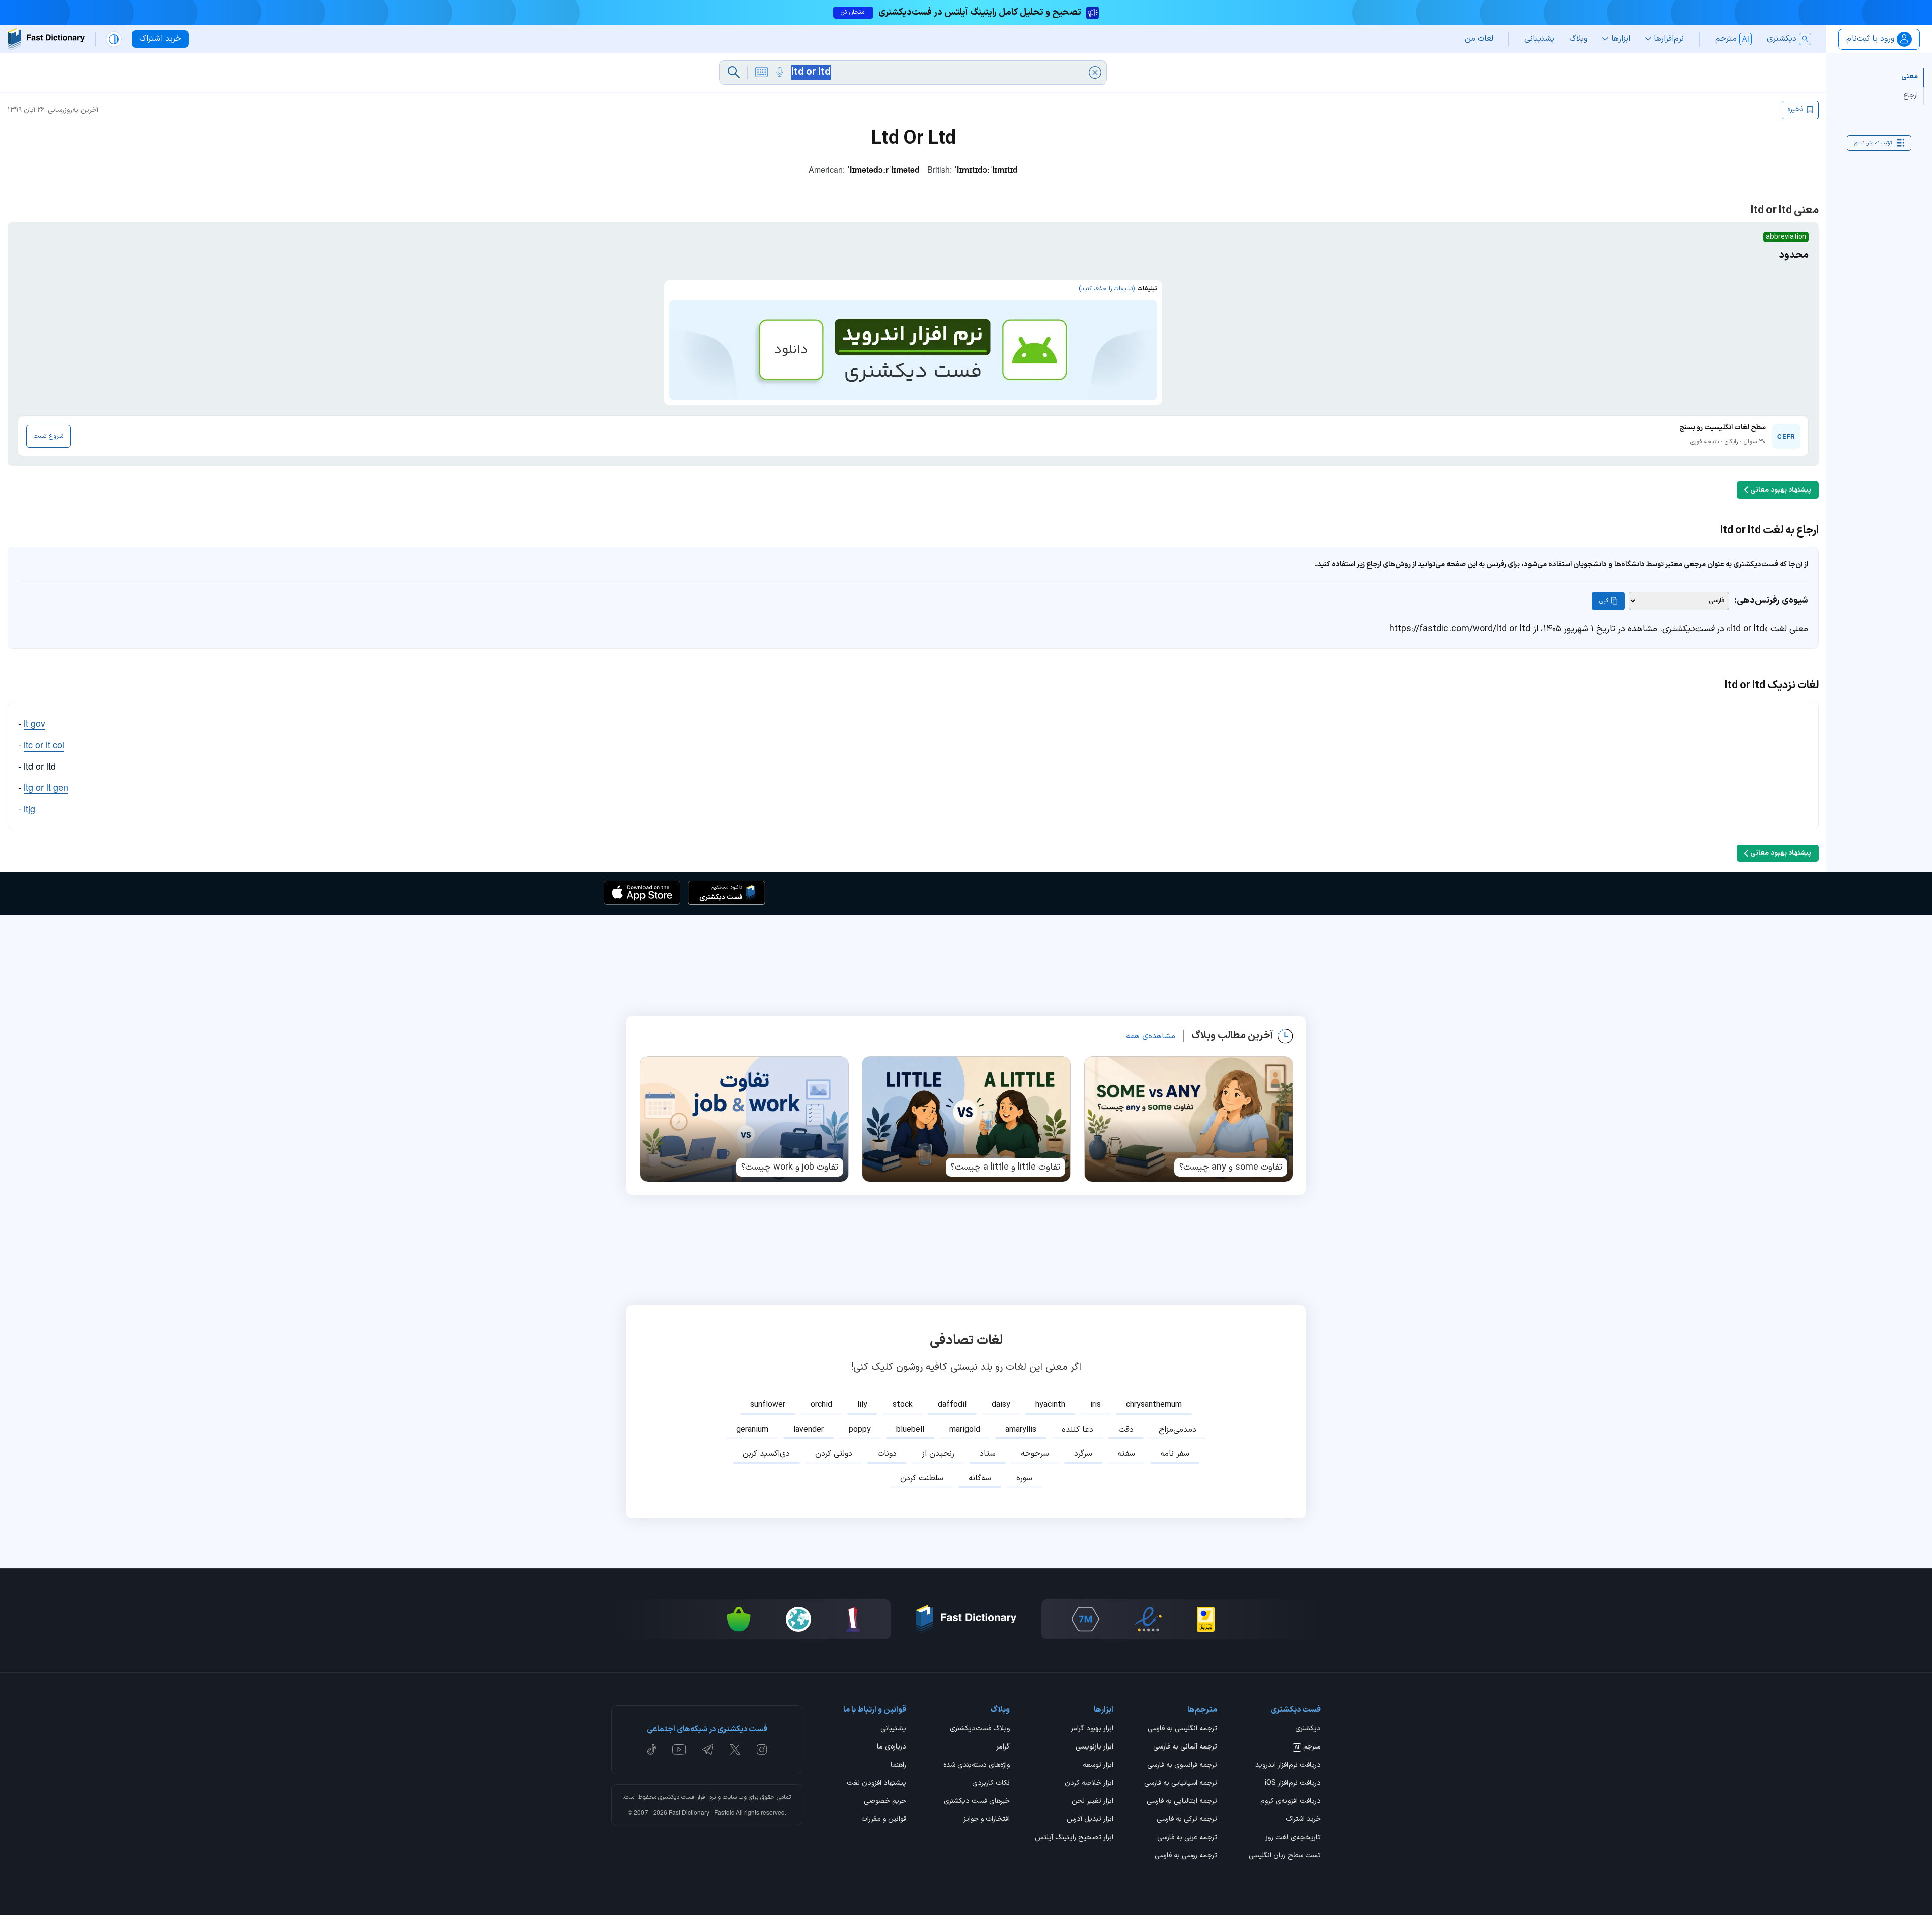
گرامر (1003, 1747)
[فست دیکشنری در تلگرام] (708, 1750)
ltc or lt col (44, 744)
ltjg (29, 808)
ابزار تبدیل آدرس (1090, 1820)
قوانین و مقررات (884, 1820)
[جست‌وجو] (734, 72)
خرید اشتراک (1303, 1820)
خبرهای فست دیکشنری (977, 1802)
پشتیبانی (893, 1729)
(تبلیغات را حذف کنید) (1107, 289)
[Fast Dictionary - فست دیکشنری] (46, 39)
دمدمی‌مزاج (1178, 1430)
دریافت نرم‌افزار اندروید (1288, 1766)
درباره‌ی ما (892, 1747)
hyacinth (1050, 1405)
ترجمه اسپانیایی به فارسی (1181, 1784)
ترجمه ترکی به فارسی (1187, 1820)
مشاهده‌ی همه (1151, 1036)
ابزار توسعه (1098, 1766)
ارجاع (1911, 95)
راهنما (898, 1766)
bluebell (910, 1430)
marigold (965, 1430)
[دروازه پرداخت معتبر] (1206, 1619)
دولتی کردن (834, 1454)
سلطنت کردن (922, 1478)
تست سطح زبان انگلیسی (1285, 1856)
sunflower (768, 1405)
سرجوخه (1035, 1454)
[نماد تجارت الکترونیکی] (1148, 1619)
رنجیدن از (938, 1454)
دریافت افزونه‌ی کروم (1291, 1802)
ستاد (988, 1454)
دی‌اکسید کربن (766, 1454)
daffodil (952, 1405)
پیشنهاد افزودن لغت (876, 1784)
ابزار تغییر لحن (1093, 1802)
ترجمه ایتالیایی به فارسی (1182, 1802)
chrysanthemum (1154, 1405)
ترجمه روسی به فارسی (1186, 1856)
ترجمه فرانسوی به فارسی (1182, 1766)
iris (1096, 1405)
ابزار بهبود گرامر (1092, 1729)
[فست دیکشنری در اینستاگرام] (762, 1750)
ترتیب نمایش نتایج (1873, 143)
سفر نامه (1175, 1454)
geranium (752, 1430)
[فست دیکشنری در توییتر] (735, 1750)
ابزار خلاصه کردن (1089, 1784)
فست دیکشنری (676, 1797)
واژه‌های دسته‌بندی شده (977, 1766)
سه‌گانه (980, 1478)
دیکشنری (1308, 1729)
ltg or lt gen (46, 787)
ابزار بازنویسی (1095, 1747)
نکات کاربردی (991, 1784)
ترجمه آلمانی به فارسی (1185, 1747)
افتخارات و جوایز (987, 1820)
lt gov (34, 723)
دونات (887, 1454)
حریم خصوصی (885, 1802)
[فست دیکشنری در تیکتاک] (652, 1750)
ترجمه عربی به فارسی (1187, 1838)
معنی (1910, 77)
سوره (1024, 1478)
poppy (860, 1430)
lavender (809, 1430)
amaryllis (1021, 1430)
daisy (1001, 1405)
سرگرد (1083, 1454)
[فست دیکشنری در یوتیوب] (679, 1750)
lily (862, 1405)
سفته (1126, 1454)
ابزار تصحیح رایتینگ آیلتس (1074, 1838)
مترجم (1308, 1747)
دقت (1126, 1430)
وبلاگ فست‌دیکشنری (980, 1729)
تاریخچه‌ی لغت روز (1293, 1838)
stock (903, 1405)
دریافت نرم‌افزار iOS (1293, 1784)
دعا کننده (1077, 1430)
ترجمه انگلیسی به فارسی (1182, 1729)
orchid (821, 1405)
